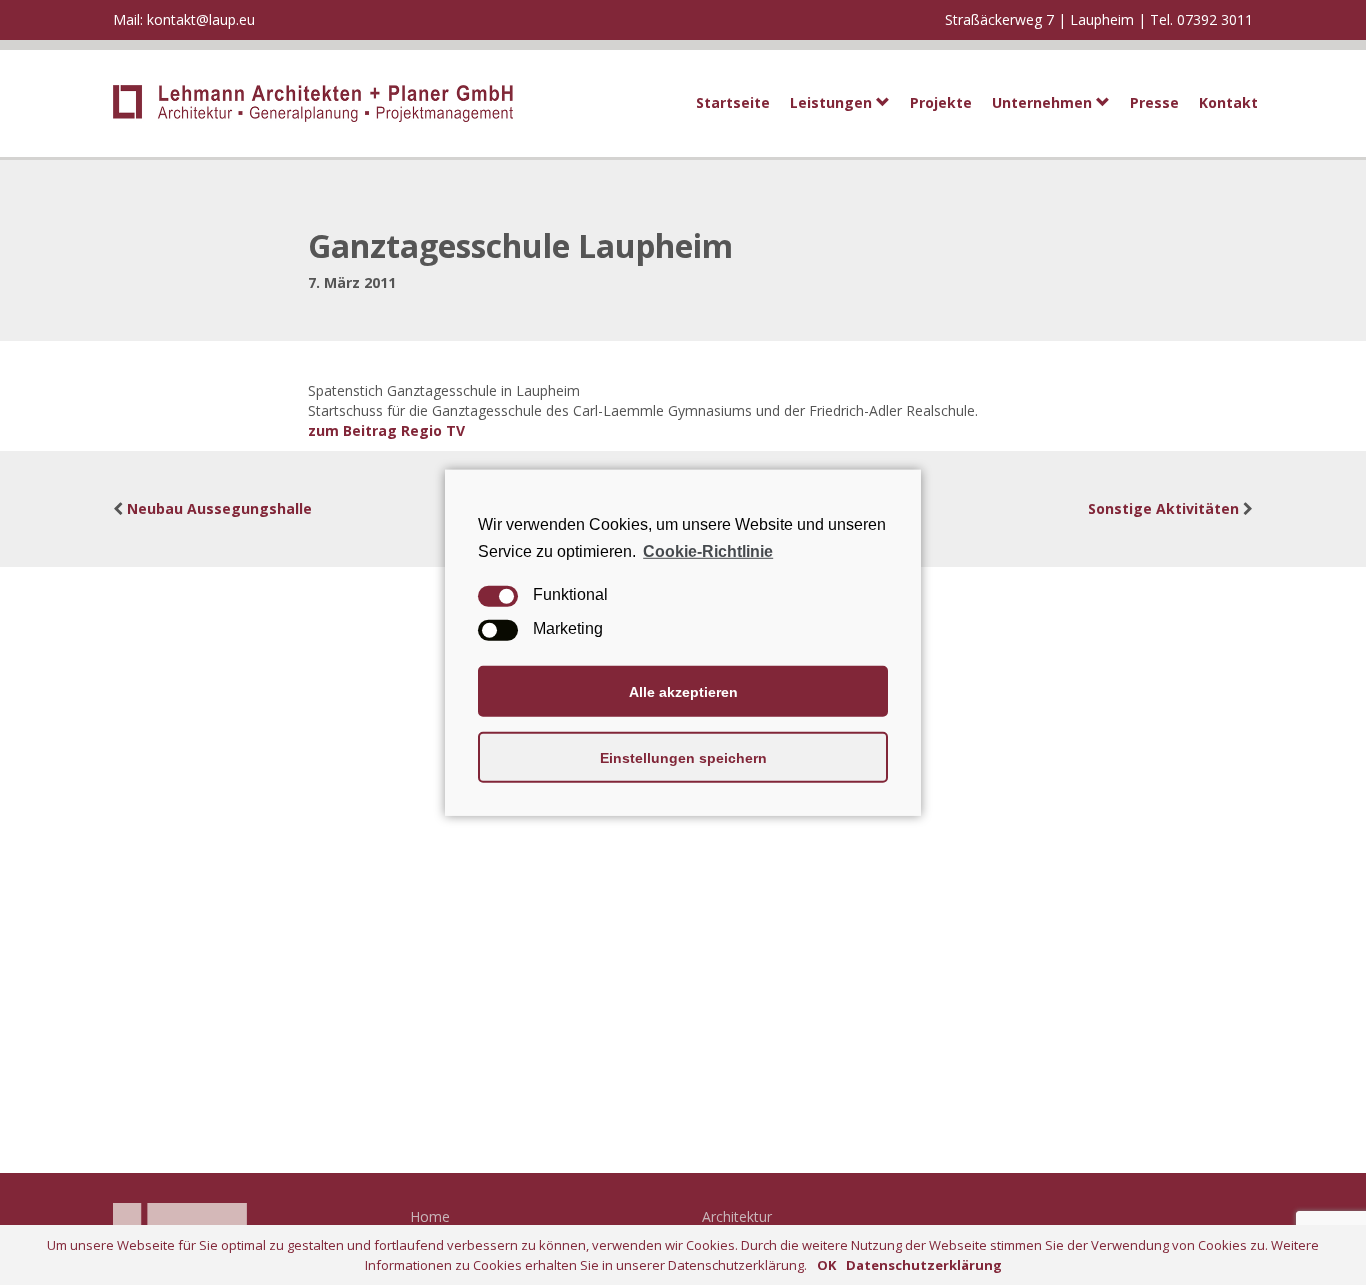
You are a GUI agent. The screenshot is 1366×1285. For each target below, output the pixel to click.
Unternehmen (1044, 102)
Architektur (737, 1216)
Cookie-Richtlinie (708, 550)
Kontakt (1228, 102)
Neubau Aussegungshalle (219, 508)
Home (430, 1216)
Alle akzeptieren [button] (683, 691)
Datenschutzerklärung (924, 1265)
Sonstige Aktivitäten (1163, 508)
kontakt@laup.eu (201, 19)
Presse (1154, 102)
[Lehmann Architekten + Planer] (305, 103)
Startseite (733, 102)
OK (826, 1265)
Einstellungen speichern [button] (683, 757)
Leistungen (833, 102)
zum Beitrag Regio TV (386, 430)
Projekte (941, 102)
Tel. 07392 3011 (1201, 19)
